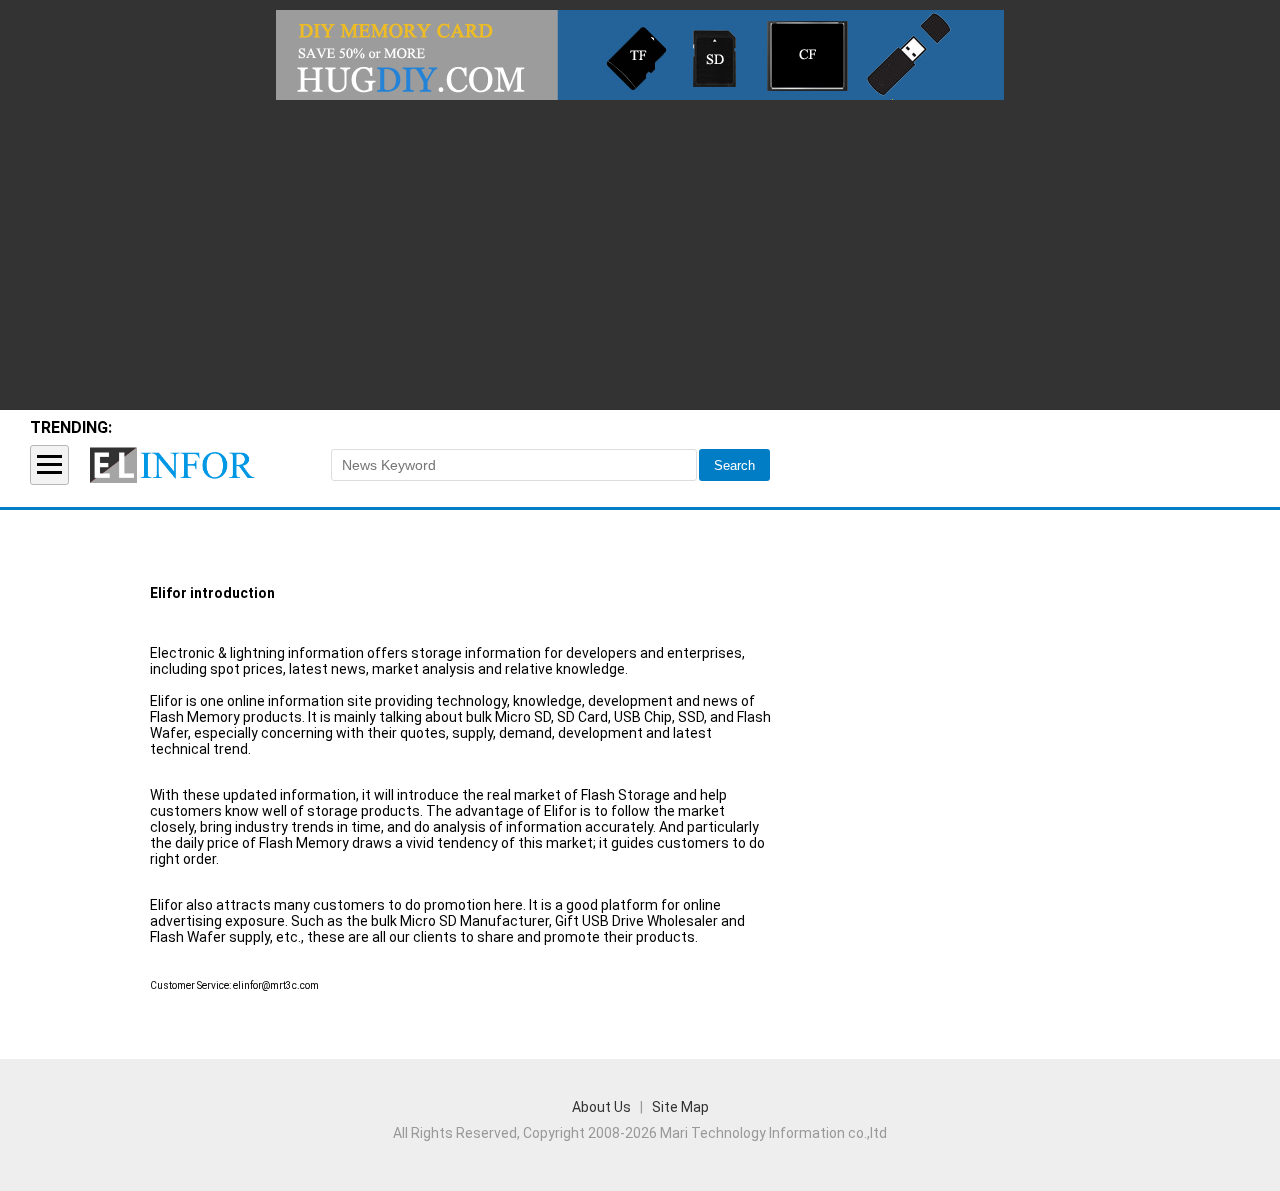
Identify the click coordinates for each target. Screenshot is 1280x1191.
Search (734, 465)
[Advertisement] (640, 250)
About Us (601, 1107)
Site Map (680, 1107)
